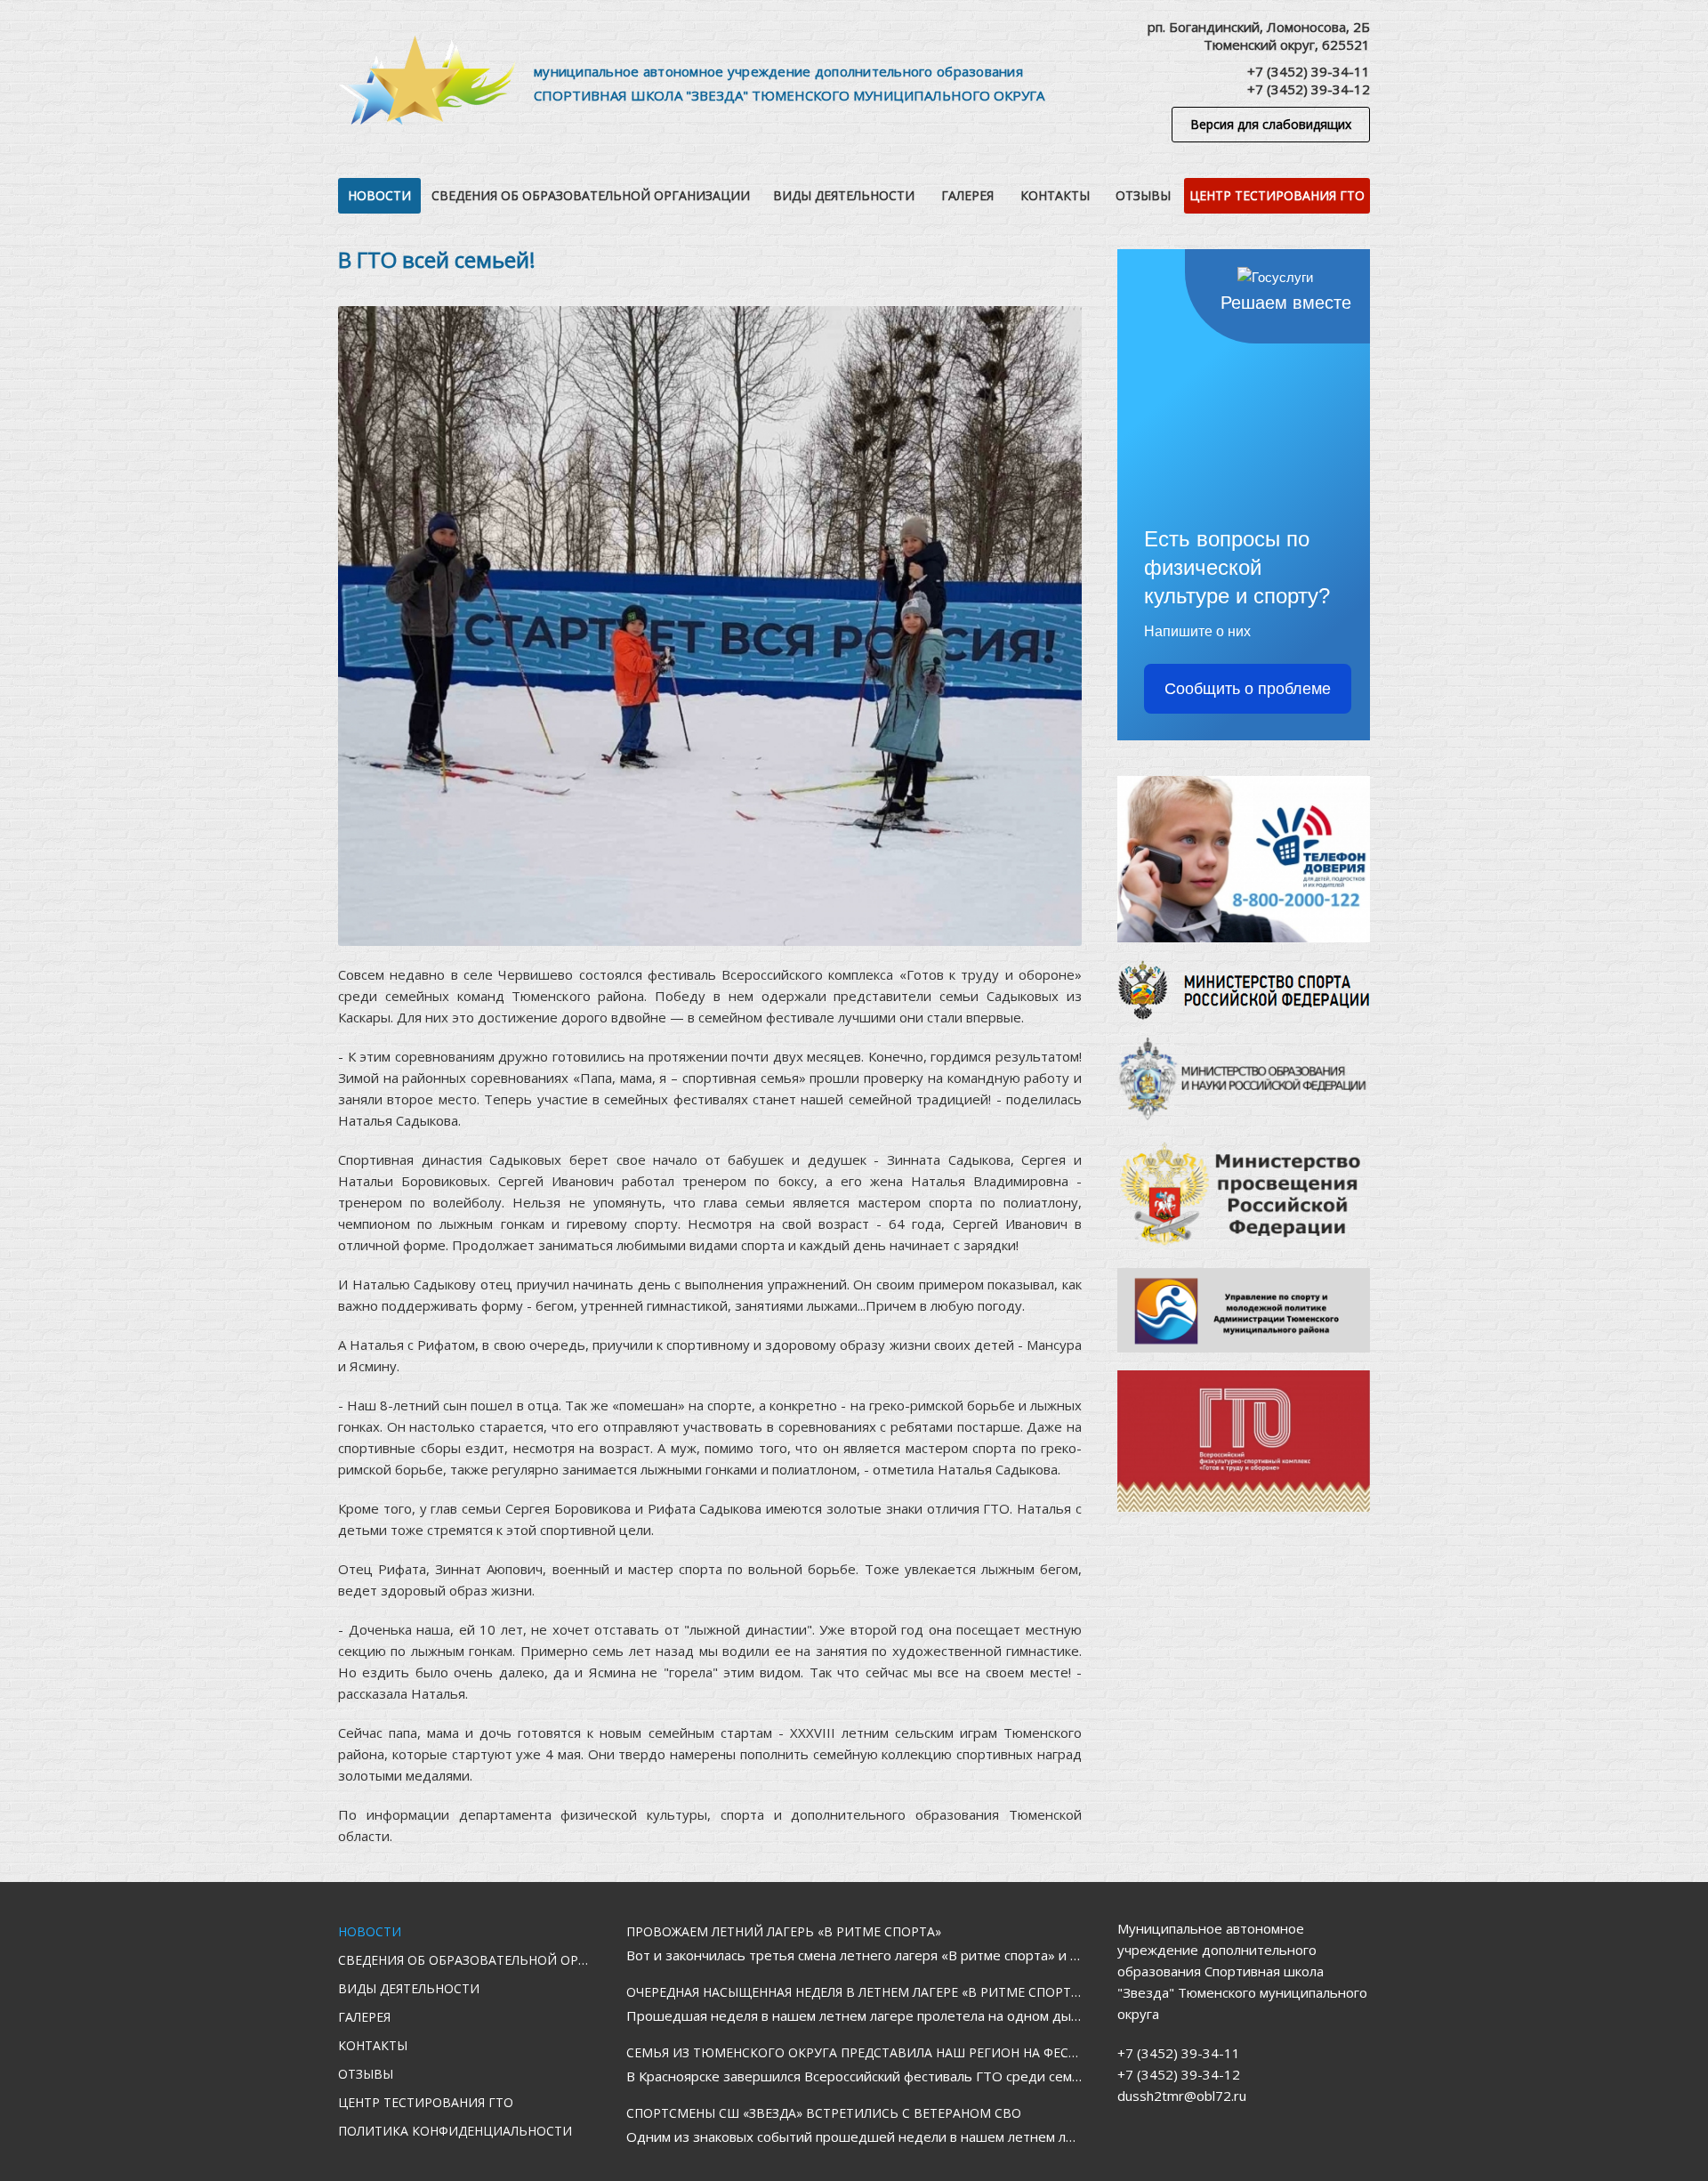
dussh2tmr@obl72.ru (1182, 2096)
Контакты (1055, 195)
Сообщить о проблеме (1248, 689)
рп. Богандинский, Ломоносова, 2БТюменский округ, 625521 (1259, 36)
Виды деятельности (844, 195)
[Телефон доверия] (1244, 859)
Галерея (967, 195)
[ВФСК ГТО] (1244, 1441)
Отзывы (1143, 195)
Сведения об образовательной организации (591, 195)
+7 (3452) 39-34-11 (1309, 71)
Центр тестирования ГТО (1277, 195)
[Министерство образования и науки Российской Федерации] (1244, 1079)
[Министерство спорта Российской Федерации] (1244, 990)
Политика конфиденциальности (455, 2131)
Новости (379, 195)
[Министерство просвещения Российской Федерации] (1244, 1194)
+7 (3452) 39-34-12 (1309, 89)
